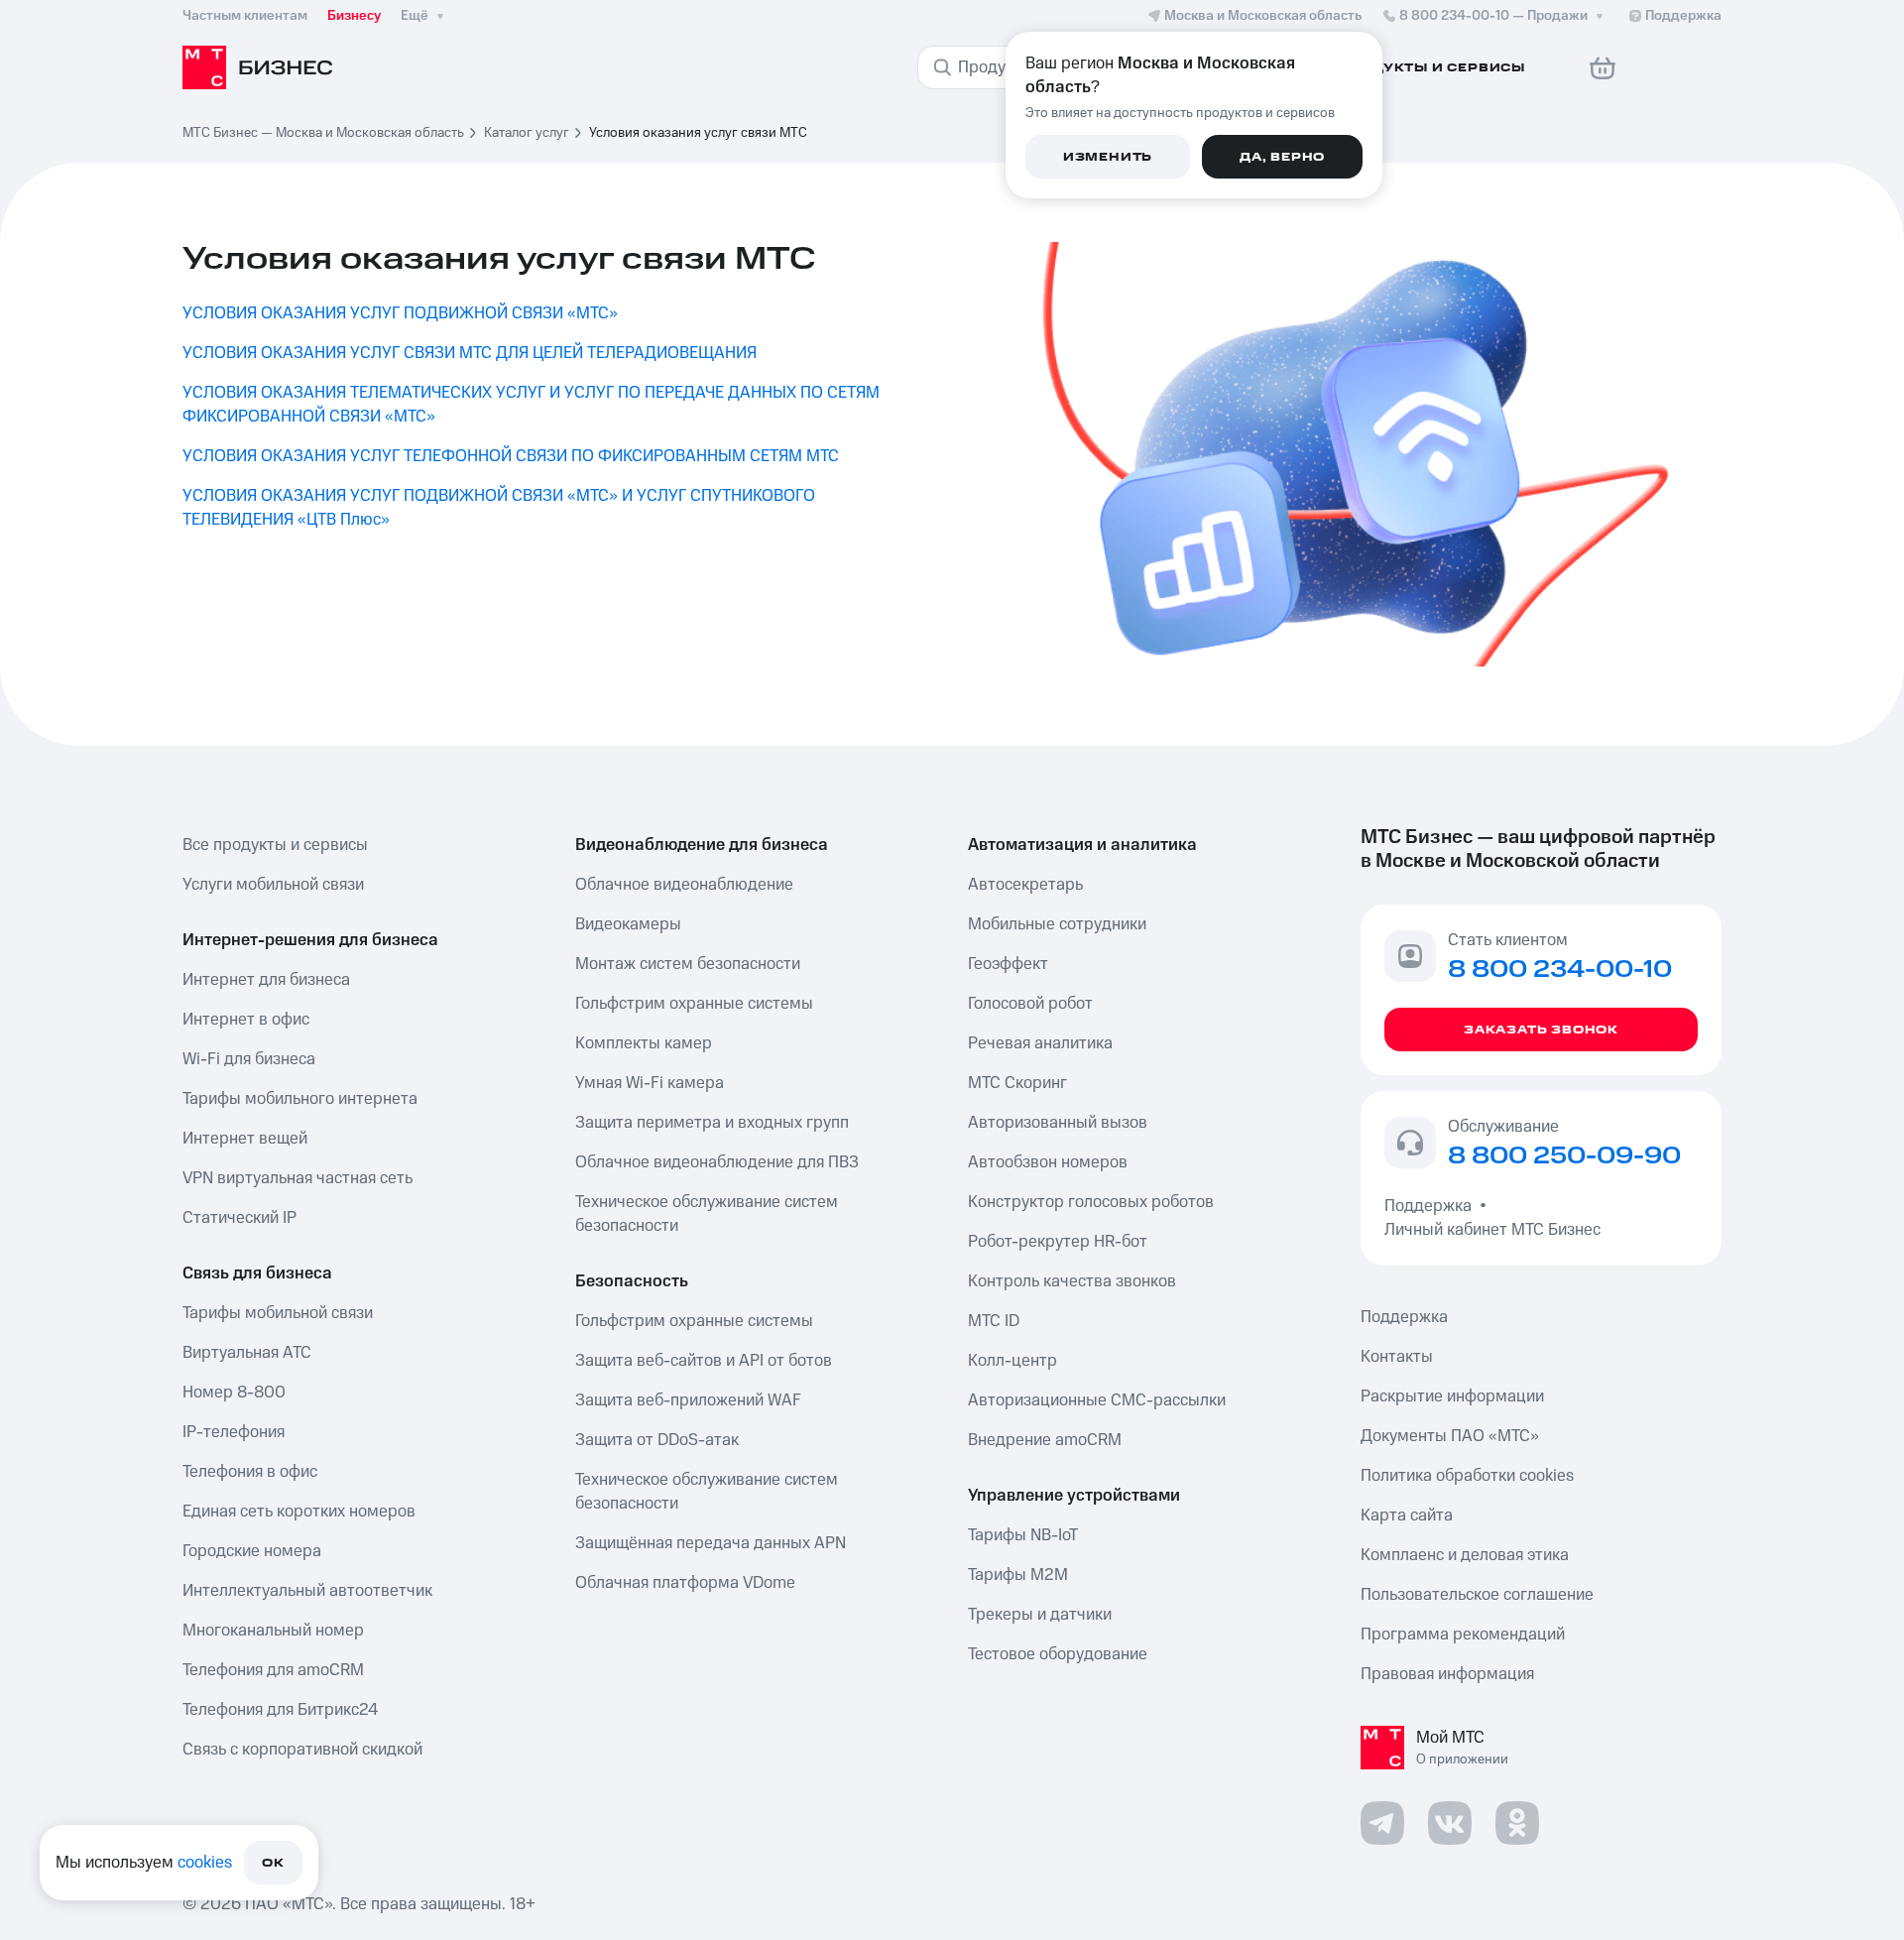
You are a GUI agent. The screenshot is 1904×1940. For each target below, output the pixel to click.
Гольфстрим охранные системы (694, 1004)
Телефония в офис (250, 1472)
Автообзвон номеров (1048, 1162)
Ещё (415, 16)
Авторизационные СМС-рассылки (1097, 1400)
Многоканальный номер (273, 1631)
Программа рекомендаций (1463, 1635)
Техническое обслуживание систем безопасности (707, 1214)
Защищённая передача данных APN (711, 1543)
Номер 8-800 (234, 1393)
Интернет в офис (246, 1020)
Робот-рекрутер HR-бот (1058, 1242)
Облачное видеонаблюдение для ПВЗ (717, 1162)
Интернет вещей (245, 1139)
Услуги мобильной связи (273, 885)
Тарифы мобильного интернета (300, 1099)
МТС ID (994, 1321)
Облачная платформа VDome (685, 1583)
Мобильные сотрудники (1057, 924)
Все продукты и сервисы (275, 845)
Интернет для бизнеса (266, 980)
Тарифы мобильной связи (278, 1313)
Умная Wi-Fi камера (650, 1083)
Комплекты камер (644, 1043)
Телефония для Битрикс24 (280, 1710)
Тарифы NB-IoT (1023, 1535)
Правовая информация (1447, 1674)
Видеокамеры (628, 924)
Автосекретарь (1025, 885)
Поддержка (1432, 1206)
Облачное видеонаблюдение (684, 885)
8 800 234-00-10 (1493, 16)
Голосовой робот (1030, 1004)
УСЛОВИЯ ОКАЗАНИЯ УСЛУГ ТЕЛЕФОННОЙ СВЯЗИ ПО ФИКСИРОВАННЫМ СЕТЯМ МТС (511, 456)
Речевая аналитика (1040, 1043)
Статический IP (239, 1218)
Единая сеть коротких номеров (299, 1512)
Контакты (1397, 1357)
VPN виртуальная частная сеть (297, 1178)
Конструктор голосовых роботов (1091, 1202)
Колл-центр (1012, 1361)
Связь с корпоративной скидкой (302, 1750)
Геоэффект (1008, 964)
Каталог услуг (527, 133)
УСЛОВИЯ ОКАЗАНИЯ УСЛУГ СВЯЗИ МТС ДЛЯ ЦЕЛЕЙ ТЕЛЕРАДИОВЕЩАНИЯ (470, 353)
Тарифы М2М (1018, 1575)
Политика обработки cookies (1467, 1476)
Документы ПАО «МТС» (1450, 1436)
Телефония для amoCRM (273, 1670)
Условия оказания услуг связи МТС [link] (698, 133)
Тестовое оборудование (1058, 1654)
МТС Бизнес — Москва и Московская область (323, 133)
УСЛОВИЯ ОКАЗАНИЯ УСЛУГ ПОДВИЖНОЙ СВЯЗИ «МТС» (400, 313)
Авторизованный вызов (1058, 1123)
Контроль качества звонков (1072, 1281)
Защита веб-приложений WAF (688, 1400)
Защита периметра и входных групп (712, 1123)
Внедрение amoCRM (1045, 1440)
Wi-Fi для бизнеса (249, 1059)
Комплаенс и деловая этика (1465, 1555)
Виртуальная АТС (247, 1353)
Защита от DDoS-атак (657, 1440)
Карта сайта (1407, 1516)
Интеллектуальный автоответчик (307, 1591)
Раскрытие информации (1452, 1396)
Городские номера (252, 1551)
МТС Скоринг (1017, 1083)
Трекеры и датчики (1040, 1615)
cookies (205, 1863)
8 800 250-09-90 (1564, 1156)
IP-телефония (234, 1432)
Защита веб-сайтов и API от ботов (704, 1361)
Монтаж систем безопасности (688, 964)
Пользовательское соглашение (1477, 1595)
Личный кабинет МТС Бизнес (1492, 1230)
